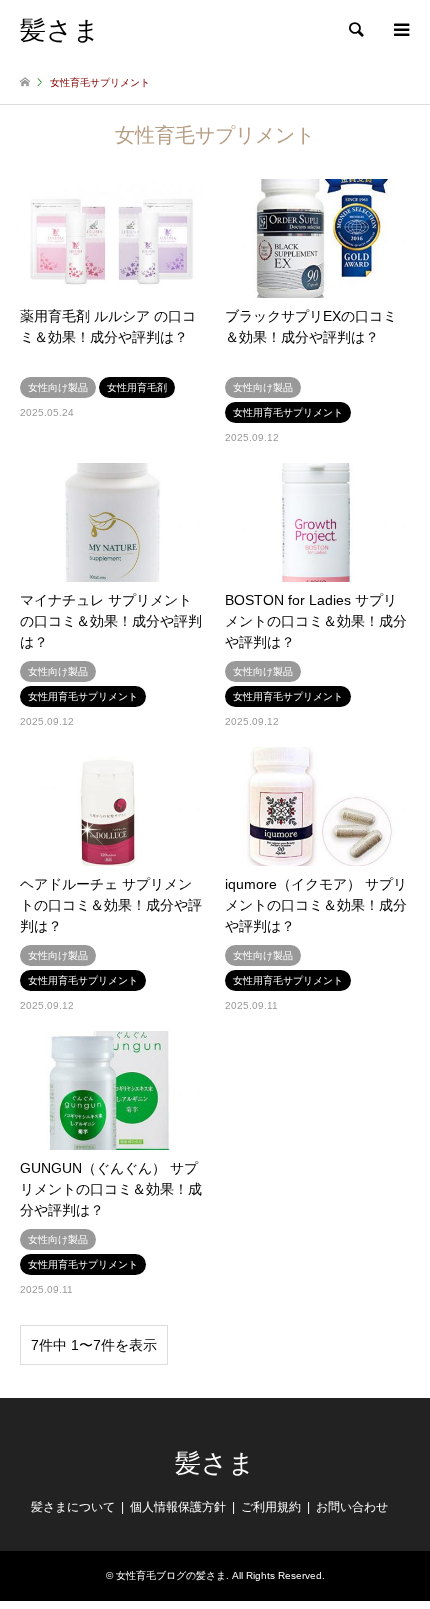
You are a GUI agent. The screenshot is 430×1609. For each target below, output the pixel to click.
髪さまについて (73, 1507)
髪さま (215, 1463)
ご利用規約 (271, 1507)
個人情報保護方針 (178, 1507)
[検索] (355, 30)
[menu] (400, 30)
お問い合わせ (352, 1507)
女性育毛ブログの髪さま (171, 1575)
